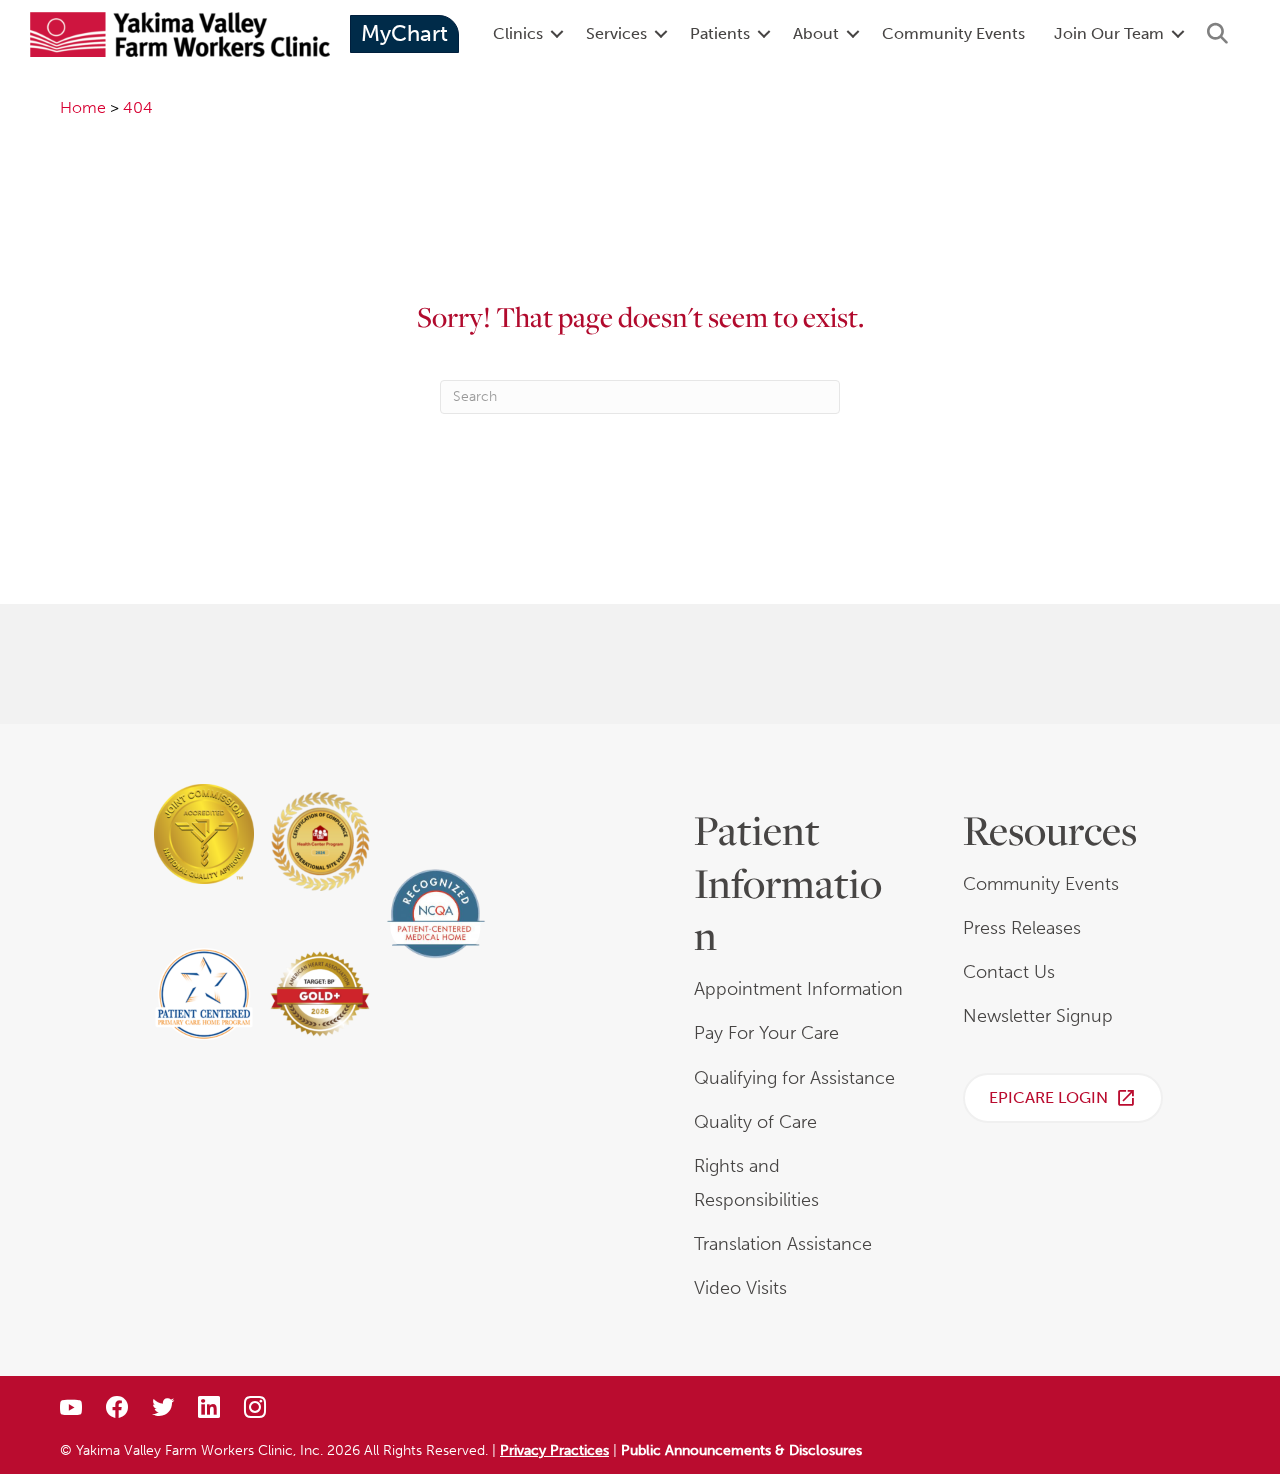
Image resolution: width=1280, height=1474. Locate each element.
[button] (557, 34)
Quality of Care (755, 1122)
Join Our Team (1109, 33)
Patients (720, 33)
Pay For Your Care (766, 1033)
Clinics (518, 33)
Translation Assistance (783, 1244)
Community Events (953, 33)
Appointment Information (798, 989)
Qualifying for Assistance (794, 1078)
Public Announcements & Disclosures (741, 1450)
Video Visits (740, 1288)
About (816, 33)
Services (616, 33)
